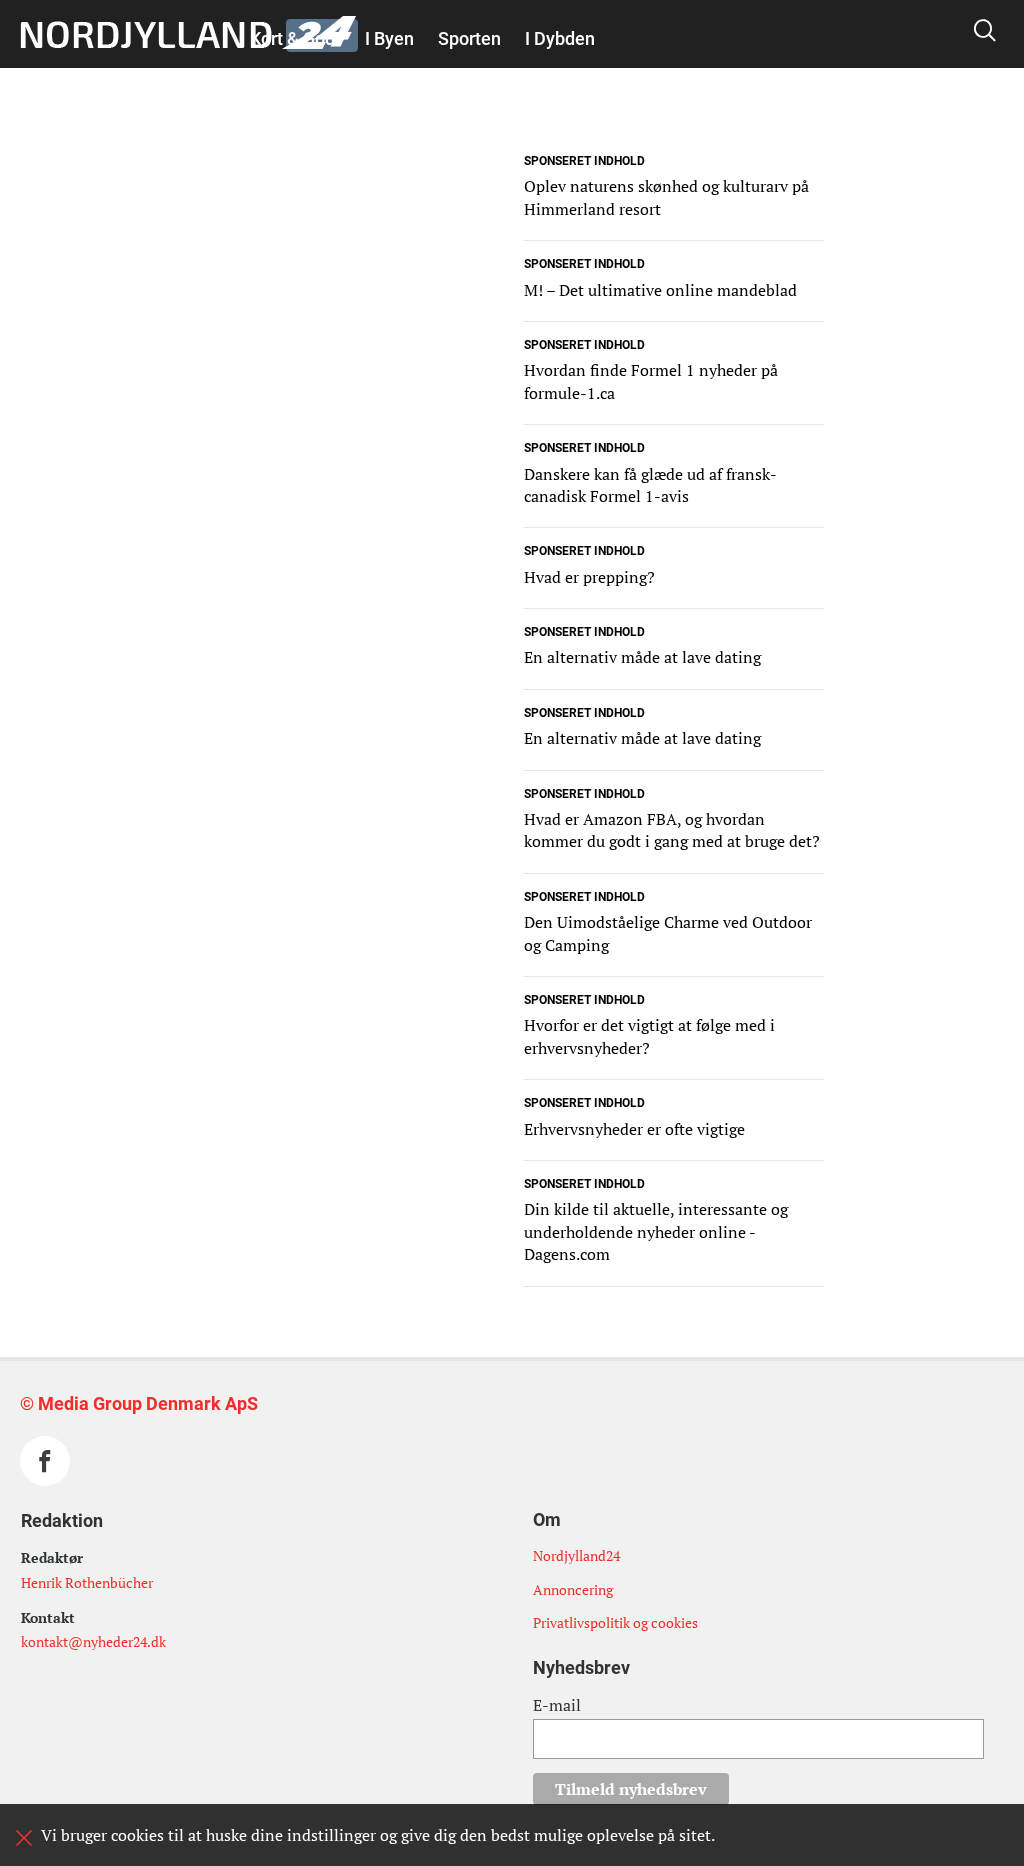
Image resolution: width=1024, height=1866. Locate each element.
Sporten (469, 38)
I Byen (389, 38)
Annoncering (573, 1589)
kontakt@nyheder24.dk (93, 1641)
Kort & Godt (295, 38)
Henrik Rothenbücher (87, 1582)
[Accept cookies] (24, 1838)
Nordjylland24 (576, 1555)
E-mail (557, 1705)
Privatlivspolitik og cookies (615, 1622)
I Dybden (560, 38)
